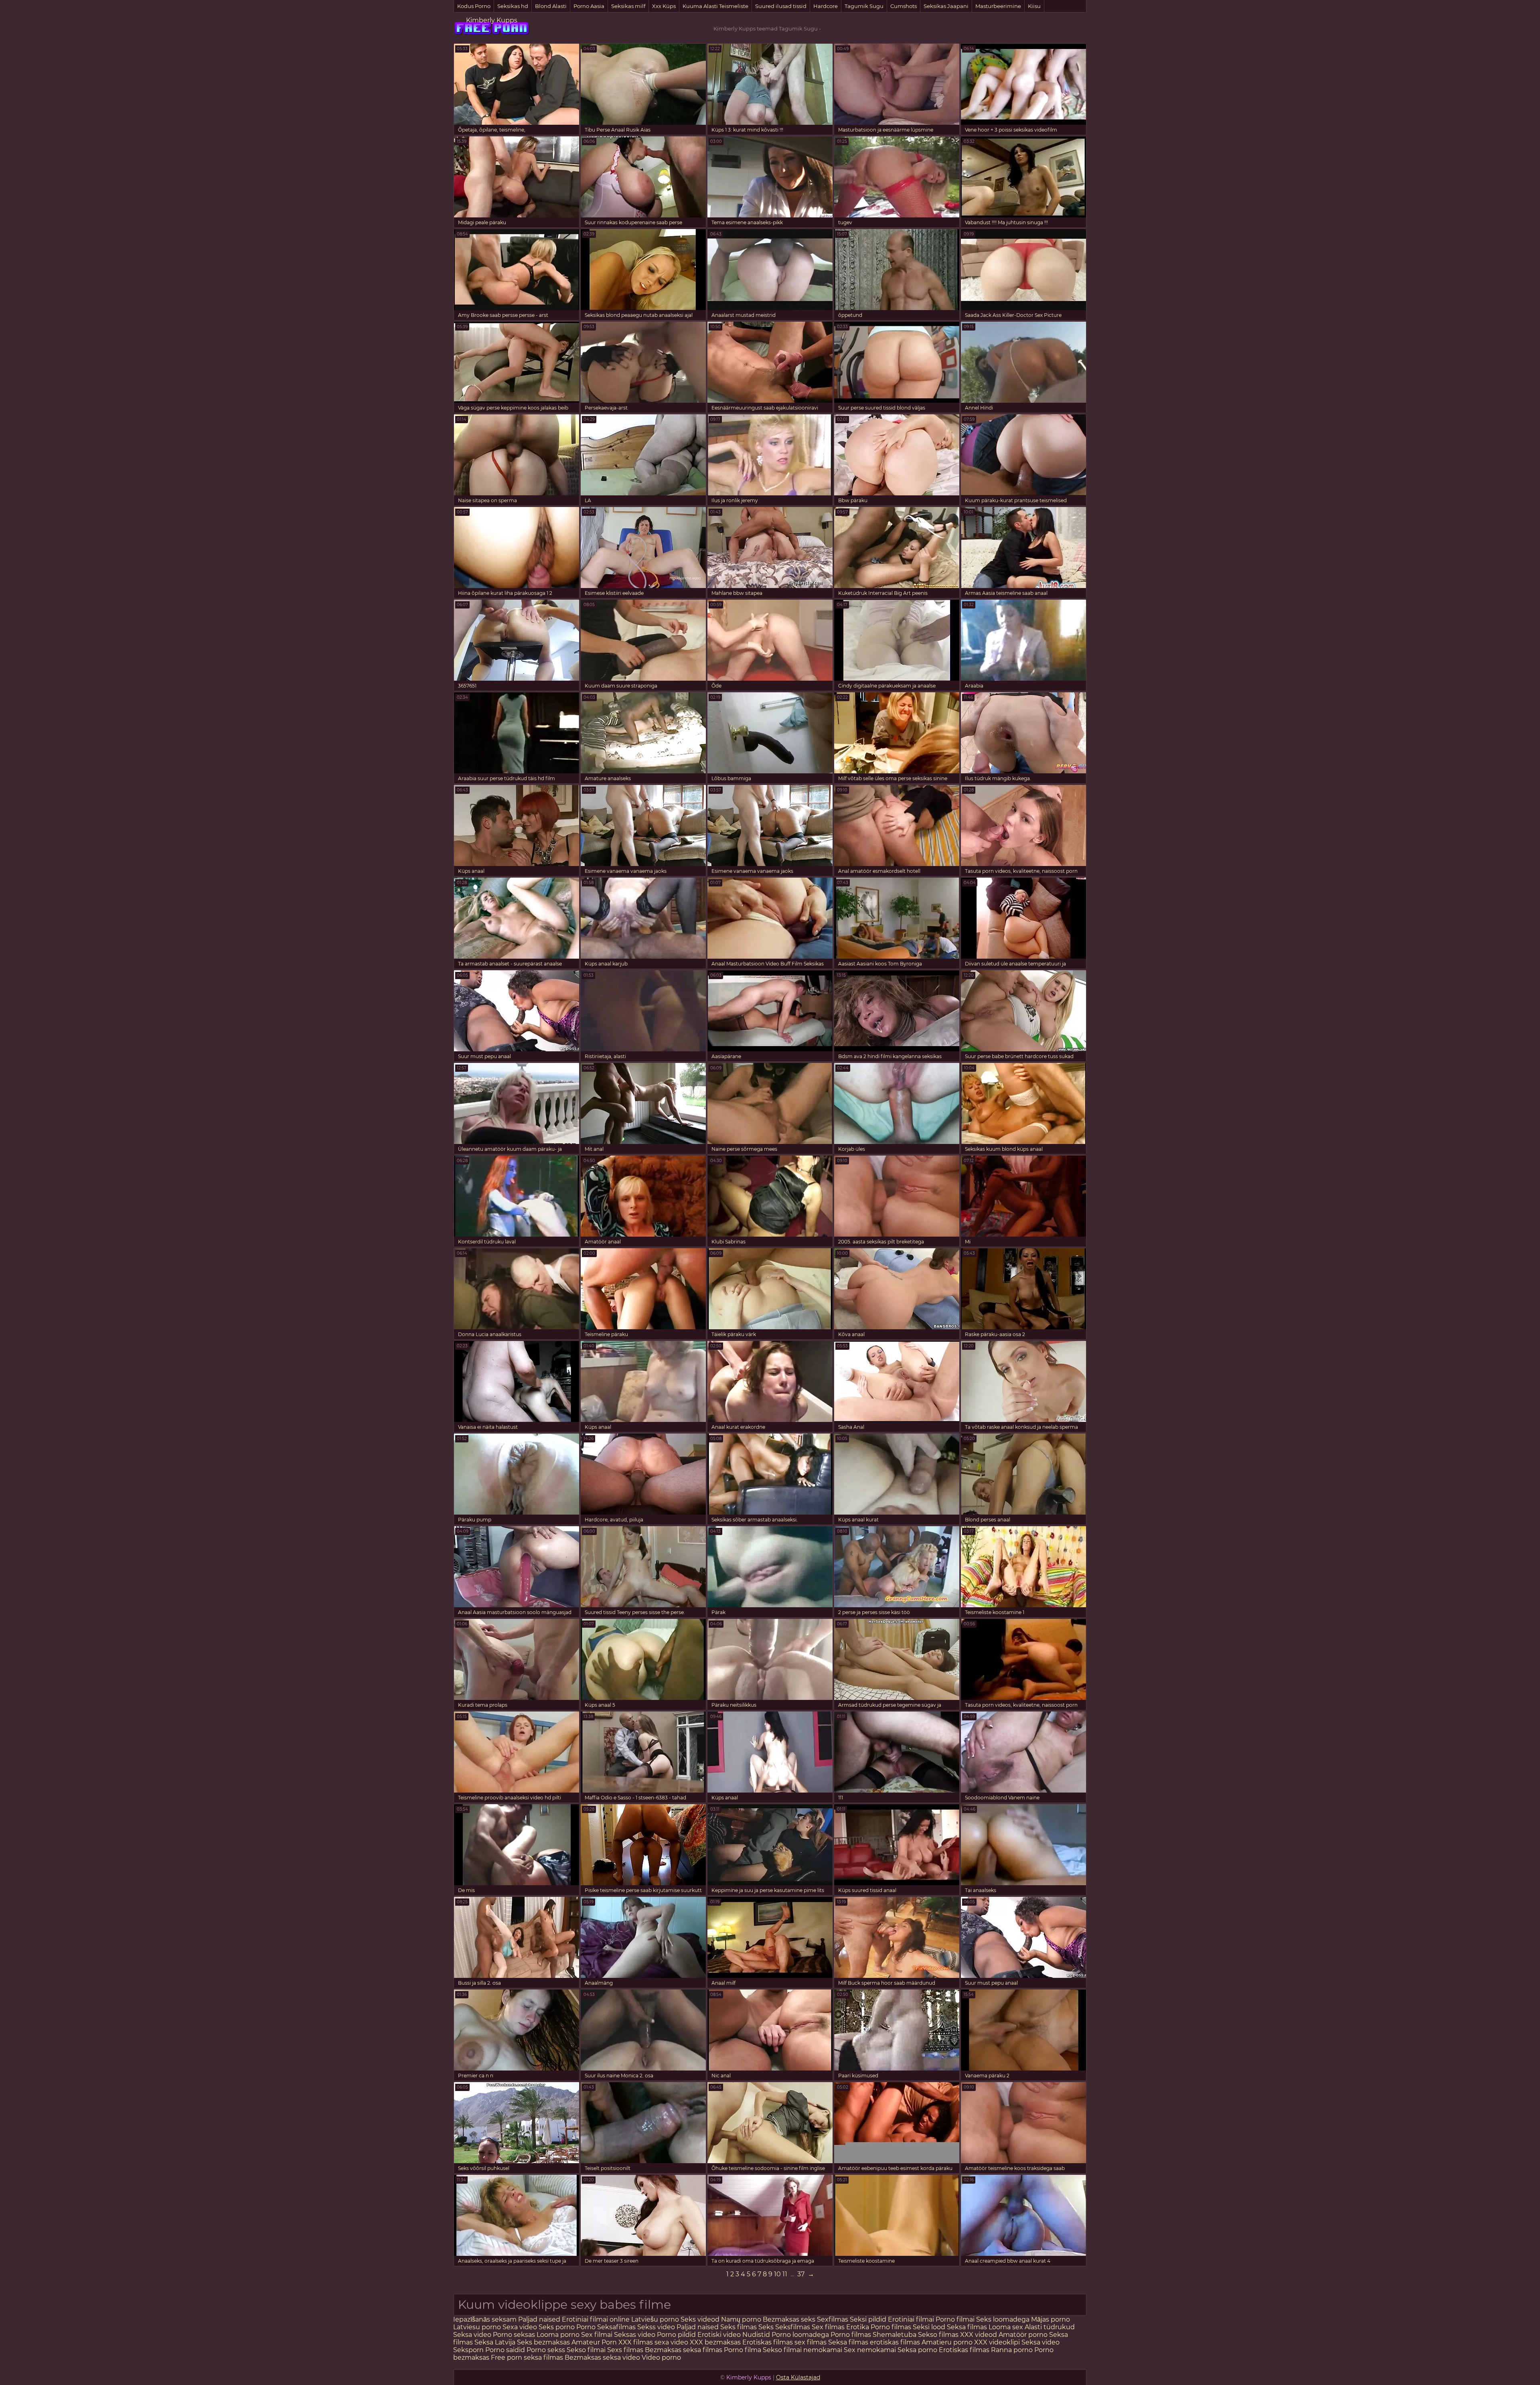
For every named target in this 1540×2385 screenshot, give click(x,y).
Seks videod (700, 2319)
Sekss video (657, 2327)
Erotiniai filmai (912, 2319)
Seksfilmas (793, 2327)
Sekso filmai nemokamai (802, 2350)
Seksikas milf (628, 6)
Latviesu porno (478, 2327)
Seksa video (473, 2335)
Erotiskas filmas (768, 2342)
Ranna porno (1012, 2350)
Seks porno (557, 2327)
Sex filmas (828, 2327)
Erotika (858, 2327)
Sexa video (521, 2327)
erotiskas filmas (895, 2342)
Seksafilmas (616, 2327)
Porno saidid (505, 2350)
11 (785, 2274)
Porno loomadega (801, 2335)
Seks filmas (739, 2327)
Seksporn (468, 2350)
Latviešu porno (655, 2319)
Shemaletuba (895, 2335)
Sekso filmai (586, 2350)
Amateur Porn (594, 2342)
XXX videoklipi (997, 2342)
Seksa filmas (968, 2327)
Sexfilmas (833, 2319)
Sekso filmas (939, 2335)
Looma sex (1007, 2327)
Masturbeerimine (998, 6)
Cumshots (904, 6)
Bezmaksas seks (789, 2319)
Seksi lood (930, 2327)
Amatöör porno (1023, 2335)
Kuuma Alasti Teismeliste (715, 6)
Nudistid (757, 2335)
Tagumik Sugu (864, 6)
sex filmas (811, 2342)
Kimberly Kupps (492, 20)
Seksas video (635, 2335)
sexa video (671, 2342)
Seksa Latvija (496, 2342)
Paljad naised (539, 2319)
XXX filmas (636, 2342)
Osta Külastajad (798, 2377)
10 (777, 2274)
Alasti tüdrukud (1050, 2327)
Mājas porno (1051, 2319)
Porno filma (743, 2350)
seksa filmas (543, 2358)
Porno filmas (891, 2327)
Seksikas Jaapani (946, 6)
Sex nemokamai (870, 2350)
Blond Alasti (551, 6)
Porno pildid (676, 2335)
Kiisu (1034, 6)
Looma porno (559, 2335)
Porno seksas (515, 2335)
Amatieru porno (947, 2342)
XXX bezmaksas (715, 2342)
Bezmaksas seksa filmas (684, 2350)
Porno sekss (546, 2350)
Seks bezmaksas (543, 2342)
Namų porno (742, 2319)
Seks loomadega (1004, 2319)
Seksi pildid (868, 2319)
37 (801, 2274)
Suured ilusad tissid (781, 6)
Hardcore (826, 6)
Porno (586, 2327)
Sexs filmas (625, 2350)
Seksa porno (917, 2350)
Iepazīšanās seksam (485, 2319)
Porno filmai (955, 2319)
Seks (766, 2327)
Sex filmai (598, 2335)
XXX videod (979, 2335)
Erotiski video (720, 2335)
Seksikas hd (513, 6)
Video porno (661, 2358)
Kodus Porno (474, 6)
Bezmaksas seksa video (602, 2358)
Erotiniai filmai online (596, 2319)
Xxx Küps (664, 6)
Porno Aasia (589, 6)
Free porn (507, 2358)
